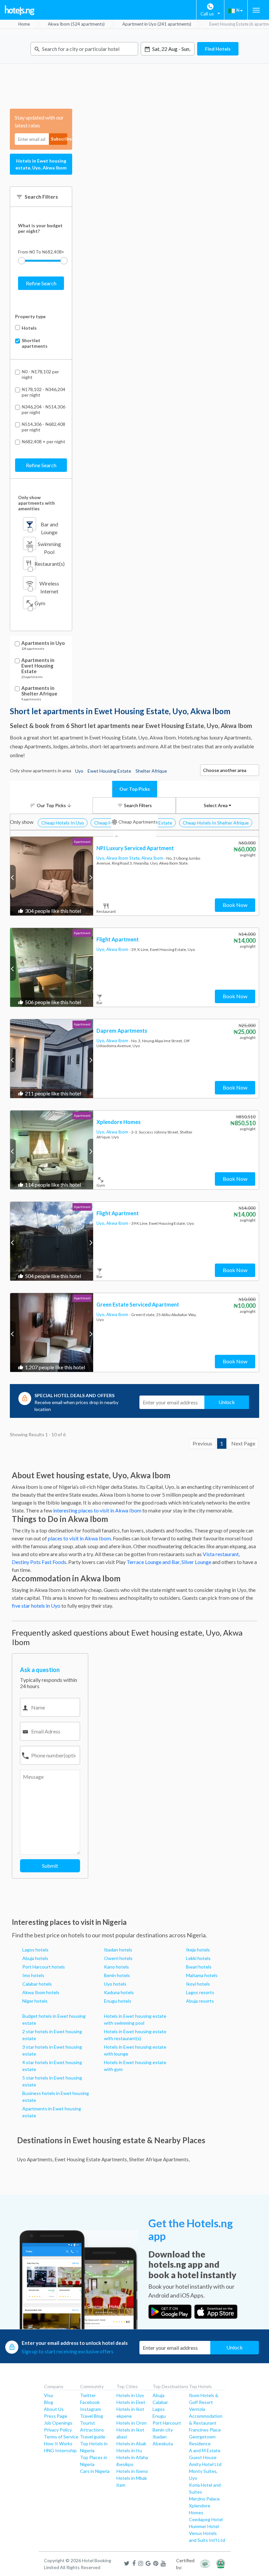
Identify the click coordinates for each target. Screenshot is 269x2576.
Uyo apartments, (35, 2159)
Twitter (88, 2395)
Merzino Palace (204, 2499)
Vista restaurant (221, 1554)
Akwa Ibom (153, 858)
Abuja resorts (200, 2001)
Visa (48, 2395)
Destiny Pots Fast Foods (39, 1562)
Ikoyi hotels (198, 1984)
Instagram (91, 2409)
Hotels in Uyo (130, 2395)
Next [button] (90, 877)
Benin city (163, 2430)
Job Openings (58, 2423)
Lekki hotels (198, 1958)
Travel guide (93, 2437)
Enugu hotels (118, 2001)
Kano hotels (116, 1967)
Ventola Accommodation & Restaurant (206, 2416)
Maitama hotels (202, 1975)
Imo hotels (33, 1975)
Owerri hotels (118, 1958)
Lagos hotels (35, 1950)
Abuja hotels (35, 1958)
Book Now (235, 905)
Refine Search (41, 283)
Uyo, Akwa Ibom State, (119, 858)
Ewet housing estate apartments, (91, 2159)
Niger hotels (35, 2001)
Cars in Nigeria (95, 2471)
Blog (49, 2402)
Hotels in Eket (131, 2402)
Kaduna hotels (119, 1992)
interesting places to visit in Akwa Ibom (97, 1510)
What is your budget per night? (40, 228)
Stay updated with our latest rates (39, 121)
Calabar (160, 2402)
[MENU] (256, 10)
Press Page (56, 2416)
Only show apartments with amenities (36, 503)
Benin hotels (117, 1975)
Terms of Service (61, 2437)
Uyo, (101, 949)
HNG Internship (60, 2450)
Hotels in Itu (129, 2450)
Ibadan (160, 2437)
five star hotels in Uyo (36, 1606)
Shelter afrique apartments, (159, 2159)
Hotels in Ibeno (132, 2471)
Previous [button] (13, 877)
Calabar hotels (37, 1984)
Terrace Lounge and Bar (153, 1562)
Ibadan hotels (118, 1950)
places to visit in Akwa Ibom (79, 1538)
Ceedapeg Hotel (206, 2519)
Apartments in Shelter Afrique (39, 691)
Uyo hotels (115, 1984)
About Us (54, 2409)
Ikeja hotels (198, 1950)
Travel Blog (92, 2416)
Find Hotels (218, 49)
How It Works (58, 2444)
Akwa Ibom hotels (41, 1992)
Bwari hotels (199, 1967)
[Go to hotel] (52, 876)
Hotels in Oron (132, 2423)
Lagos (159, 2409)
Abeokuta (163, 2444)
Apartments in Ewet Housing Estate (38, 666)
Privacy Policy (58, 2430)
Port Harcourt (167, 2423)
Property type (30, 316)
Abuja (158, 2395)
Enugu (159, 2416)
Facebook (90, 2402)
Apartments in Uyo (43, 643)
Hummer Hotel (204, 2526)
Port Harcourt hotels (44, 1967)
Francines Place (205, 2430)
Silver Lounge (196, 1562)
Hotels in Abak (131, 2444)
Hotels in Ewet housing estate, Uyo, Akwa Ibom (41, 164)
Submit (50, 1866)
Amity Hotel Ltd (205, 2464)
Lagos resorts (200, 1992)
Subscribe (59, 139)
